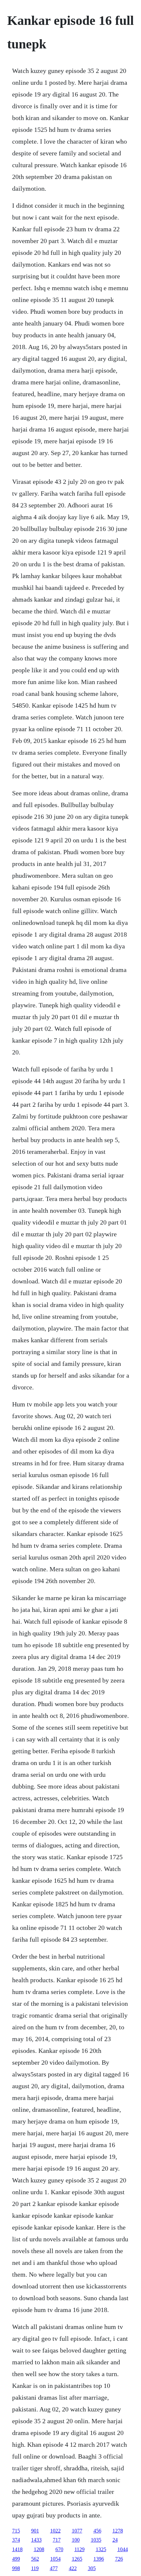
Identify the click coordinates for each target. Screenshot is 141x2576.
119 (35, 2568)
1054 (55, 2559)
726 (119, 2559)
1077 (77, 2531)
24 (115, 2540)
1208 (39, 2549)
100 (76, 2540)
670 (59, 2549)
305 (92, 2568)
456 (97, 2531)
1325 (101, 2549)
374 (16, 2540)
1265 (77, 2559)
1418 (17, 2549)
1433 (36, 2540)
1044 (123, 2549)
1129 (80, 2549)
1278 (118, 2531)
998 (16, 2568)
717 (57, 2540)
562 (35, 2559)
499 (16, 2559)
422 (73, 2568)
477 (54, 2568)
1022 (55, 2531)
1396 (99, 2559)
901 (35, 2531)
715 (16, 2531)
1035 (96, 2540)
